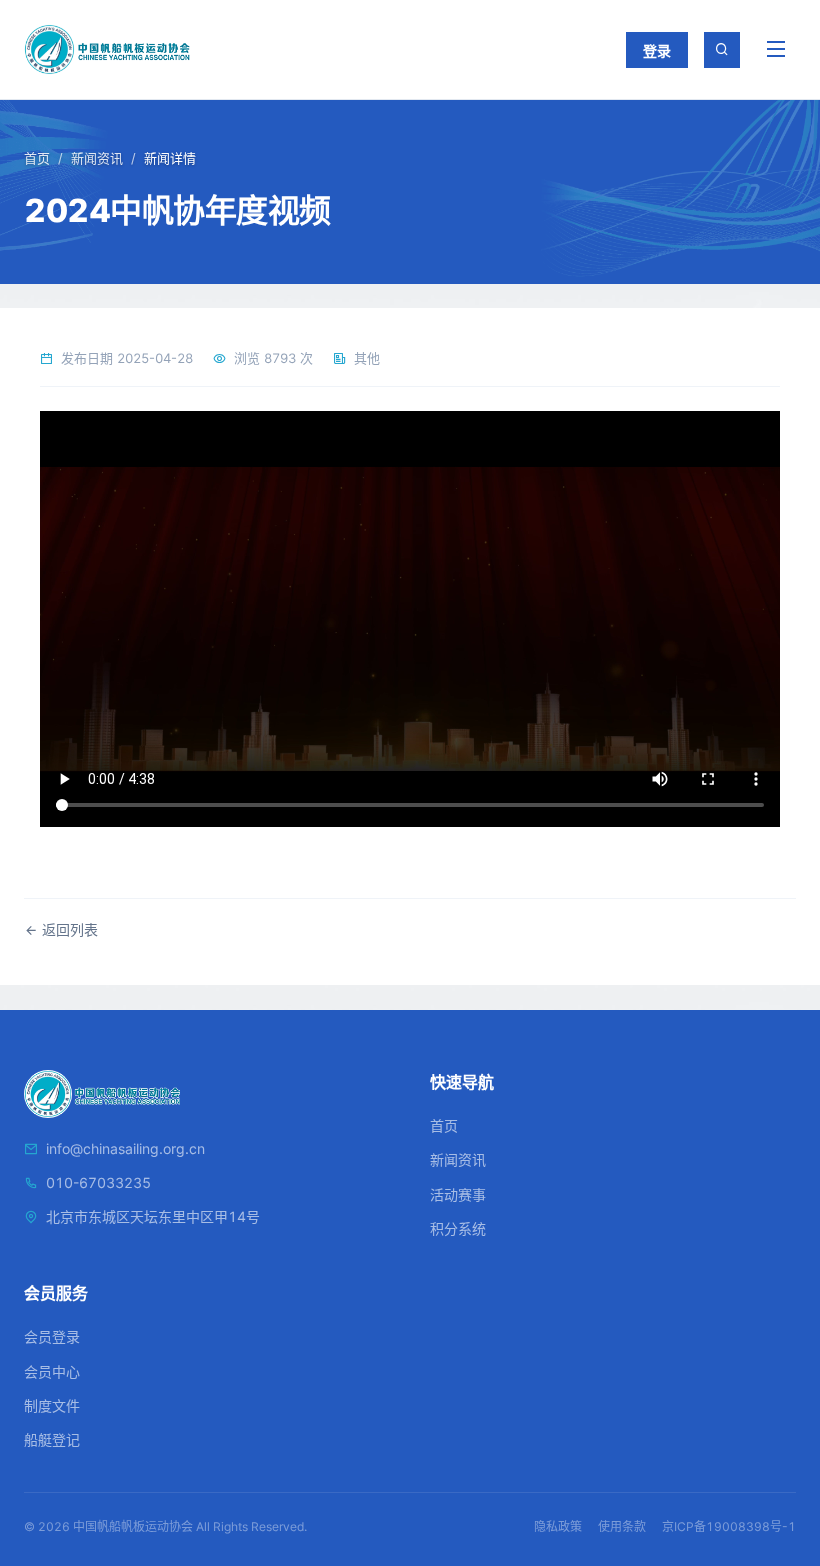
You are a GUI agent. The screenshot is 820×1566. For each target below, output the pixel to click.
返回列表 (68, 929)
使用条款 (622, 1526)
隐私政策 (558, 1526)
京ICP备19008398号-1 (729, 1526)
